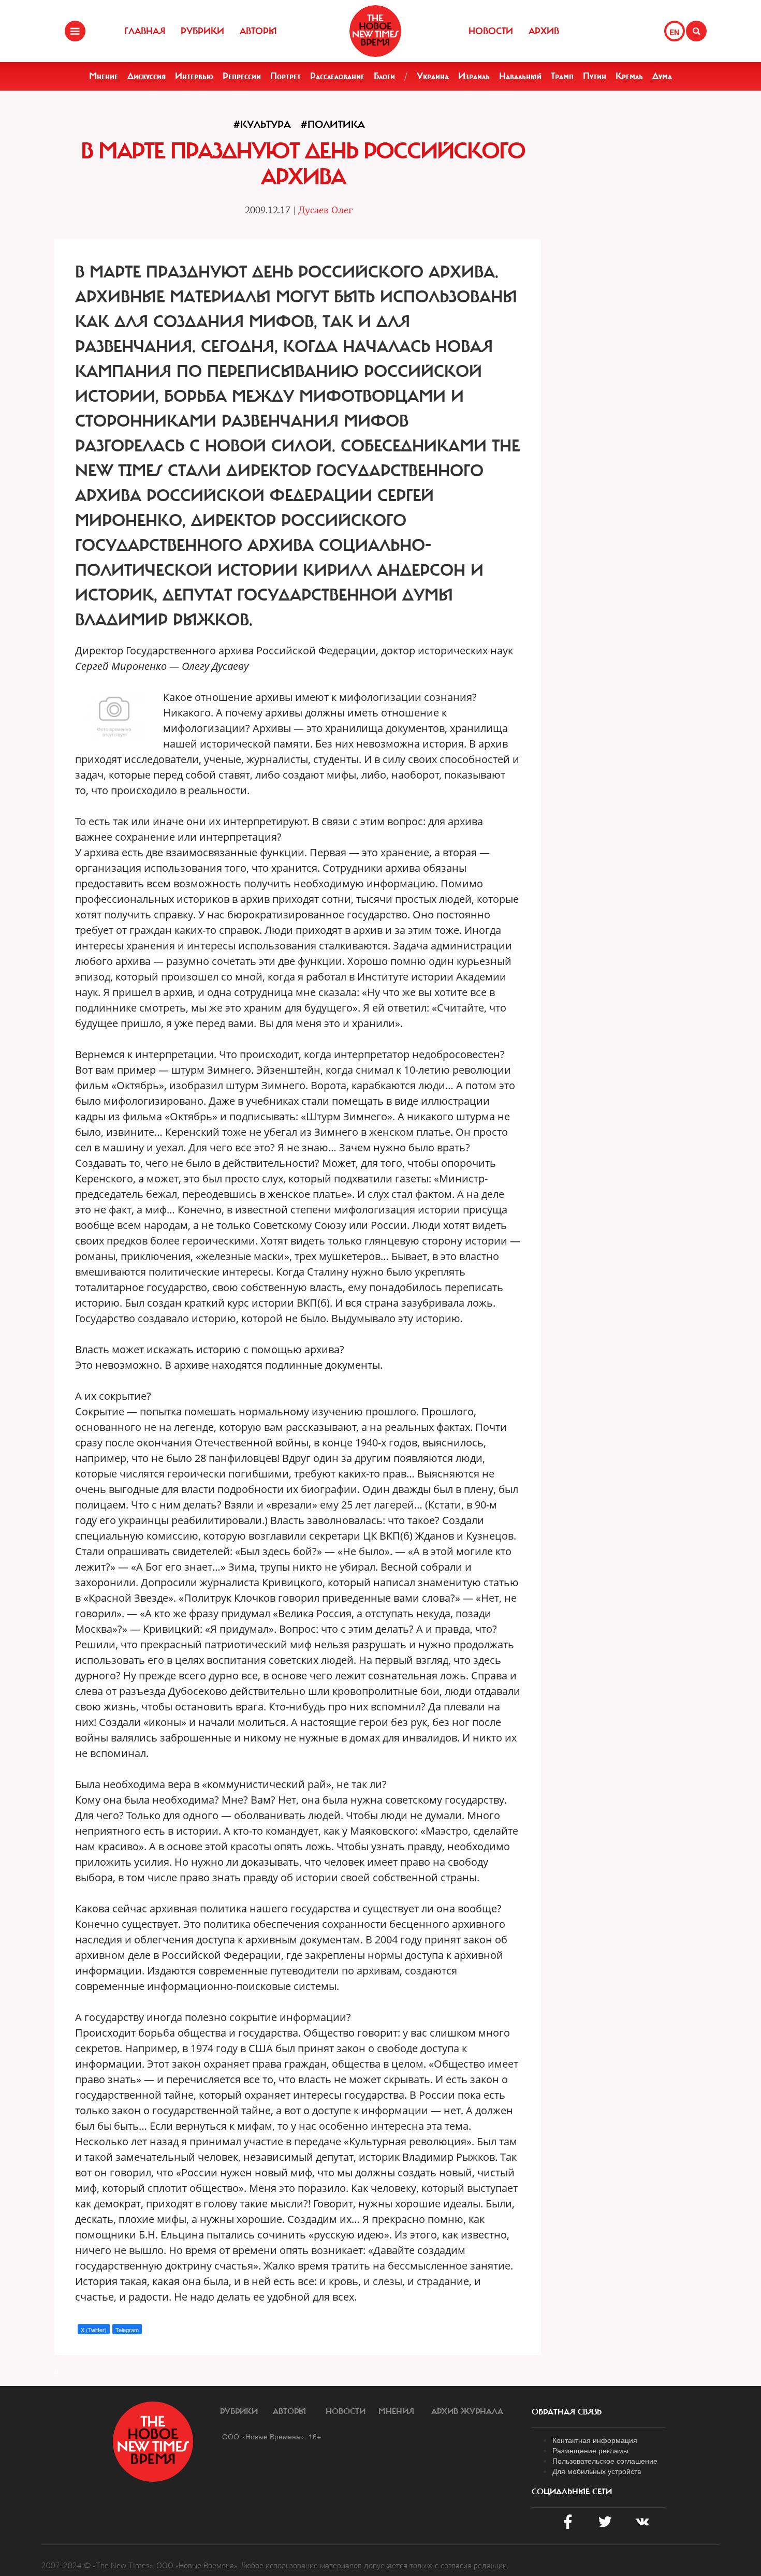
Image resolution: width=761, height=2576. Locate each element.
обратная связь (567, 2412)
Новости (491, 31)
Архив (544, 31)
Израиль (474, 76)
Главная (145, 31)
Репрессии (242, 76)
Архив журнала (467, 2411)
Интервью (194, 76)
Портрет (286, 76)
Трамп (562, 76)
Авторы (258, 31)
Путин (595, 76)
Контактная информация (595, 2440)
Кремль (629, 76)
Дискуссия (147, 76)
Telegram (127, 2330)
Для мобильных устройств (597, 2471)
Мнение (104, 76)
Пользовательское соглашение (605, 2461)
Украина (433, 76)
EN (674, 32)
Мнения (396, 2411)
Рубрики (202, 31)
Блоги (384, 76)
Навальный (520, 76)
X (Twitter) (94, 2330)
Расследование (337, 76)
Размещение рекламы (590, 2450)
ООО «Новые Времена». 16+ (272, 2436)
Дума (662, 76)
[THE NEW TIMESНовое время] (375, 31)
